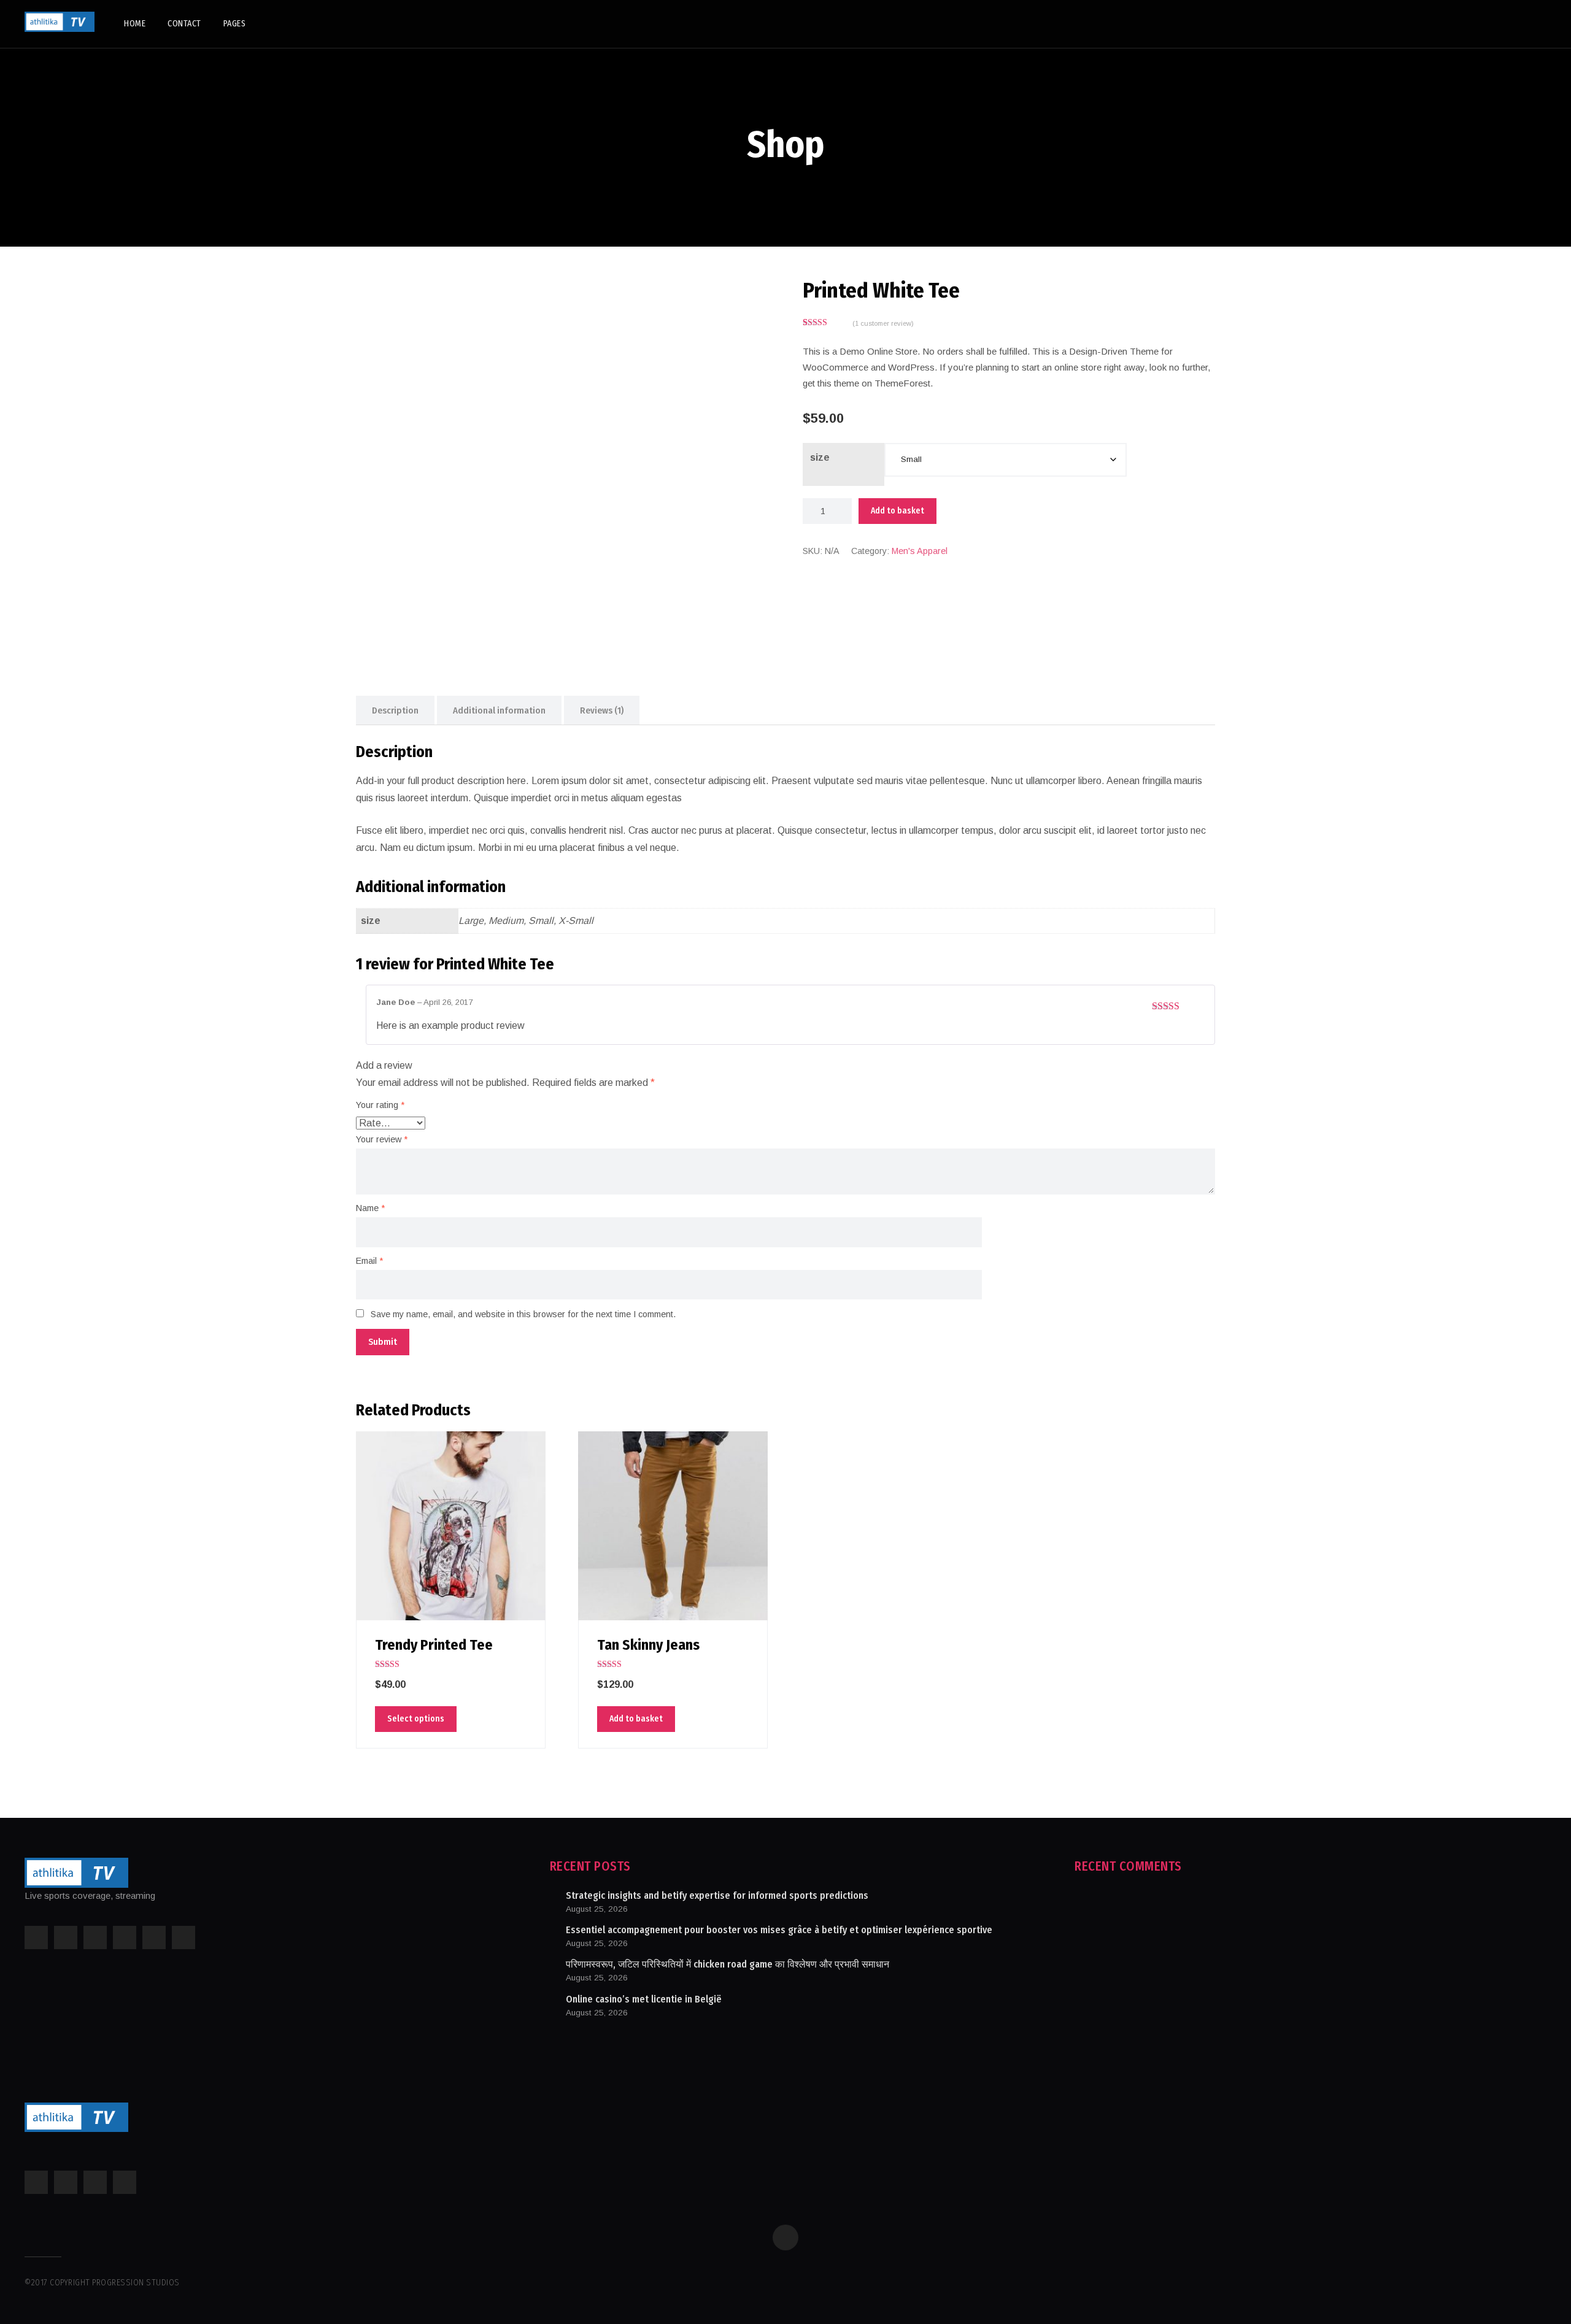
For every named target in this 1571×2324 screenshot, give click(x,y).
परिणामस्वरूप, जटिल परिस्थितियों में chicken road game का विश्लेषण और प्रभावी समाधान (728, 1964)
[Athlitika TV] (60, 22)
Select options (416, 1719)
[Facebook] (785, 2237)
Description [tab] (395, 710)
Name (370, 1208)
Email (369, 1261)
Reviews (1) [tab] (602, 710)
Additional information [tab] (499, 710)
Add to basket (897, 511)
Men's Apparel (920, 551)
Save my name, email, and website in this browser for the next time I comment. (523, 1314)
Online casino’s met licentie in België (644, 1999)
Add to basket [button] (636, 1719)
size (820, 457)
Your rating (380, 1105)
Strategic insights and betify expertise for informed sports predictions (717, 1895)
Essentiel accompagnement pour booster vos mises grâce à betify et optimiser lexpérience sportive (779, 1930)
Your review (382, 1139)
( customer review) (883, 323)
